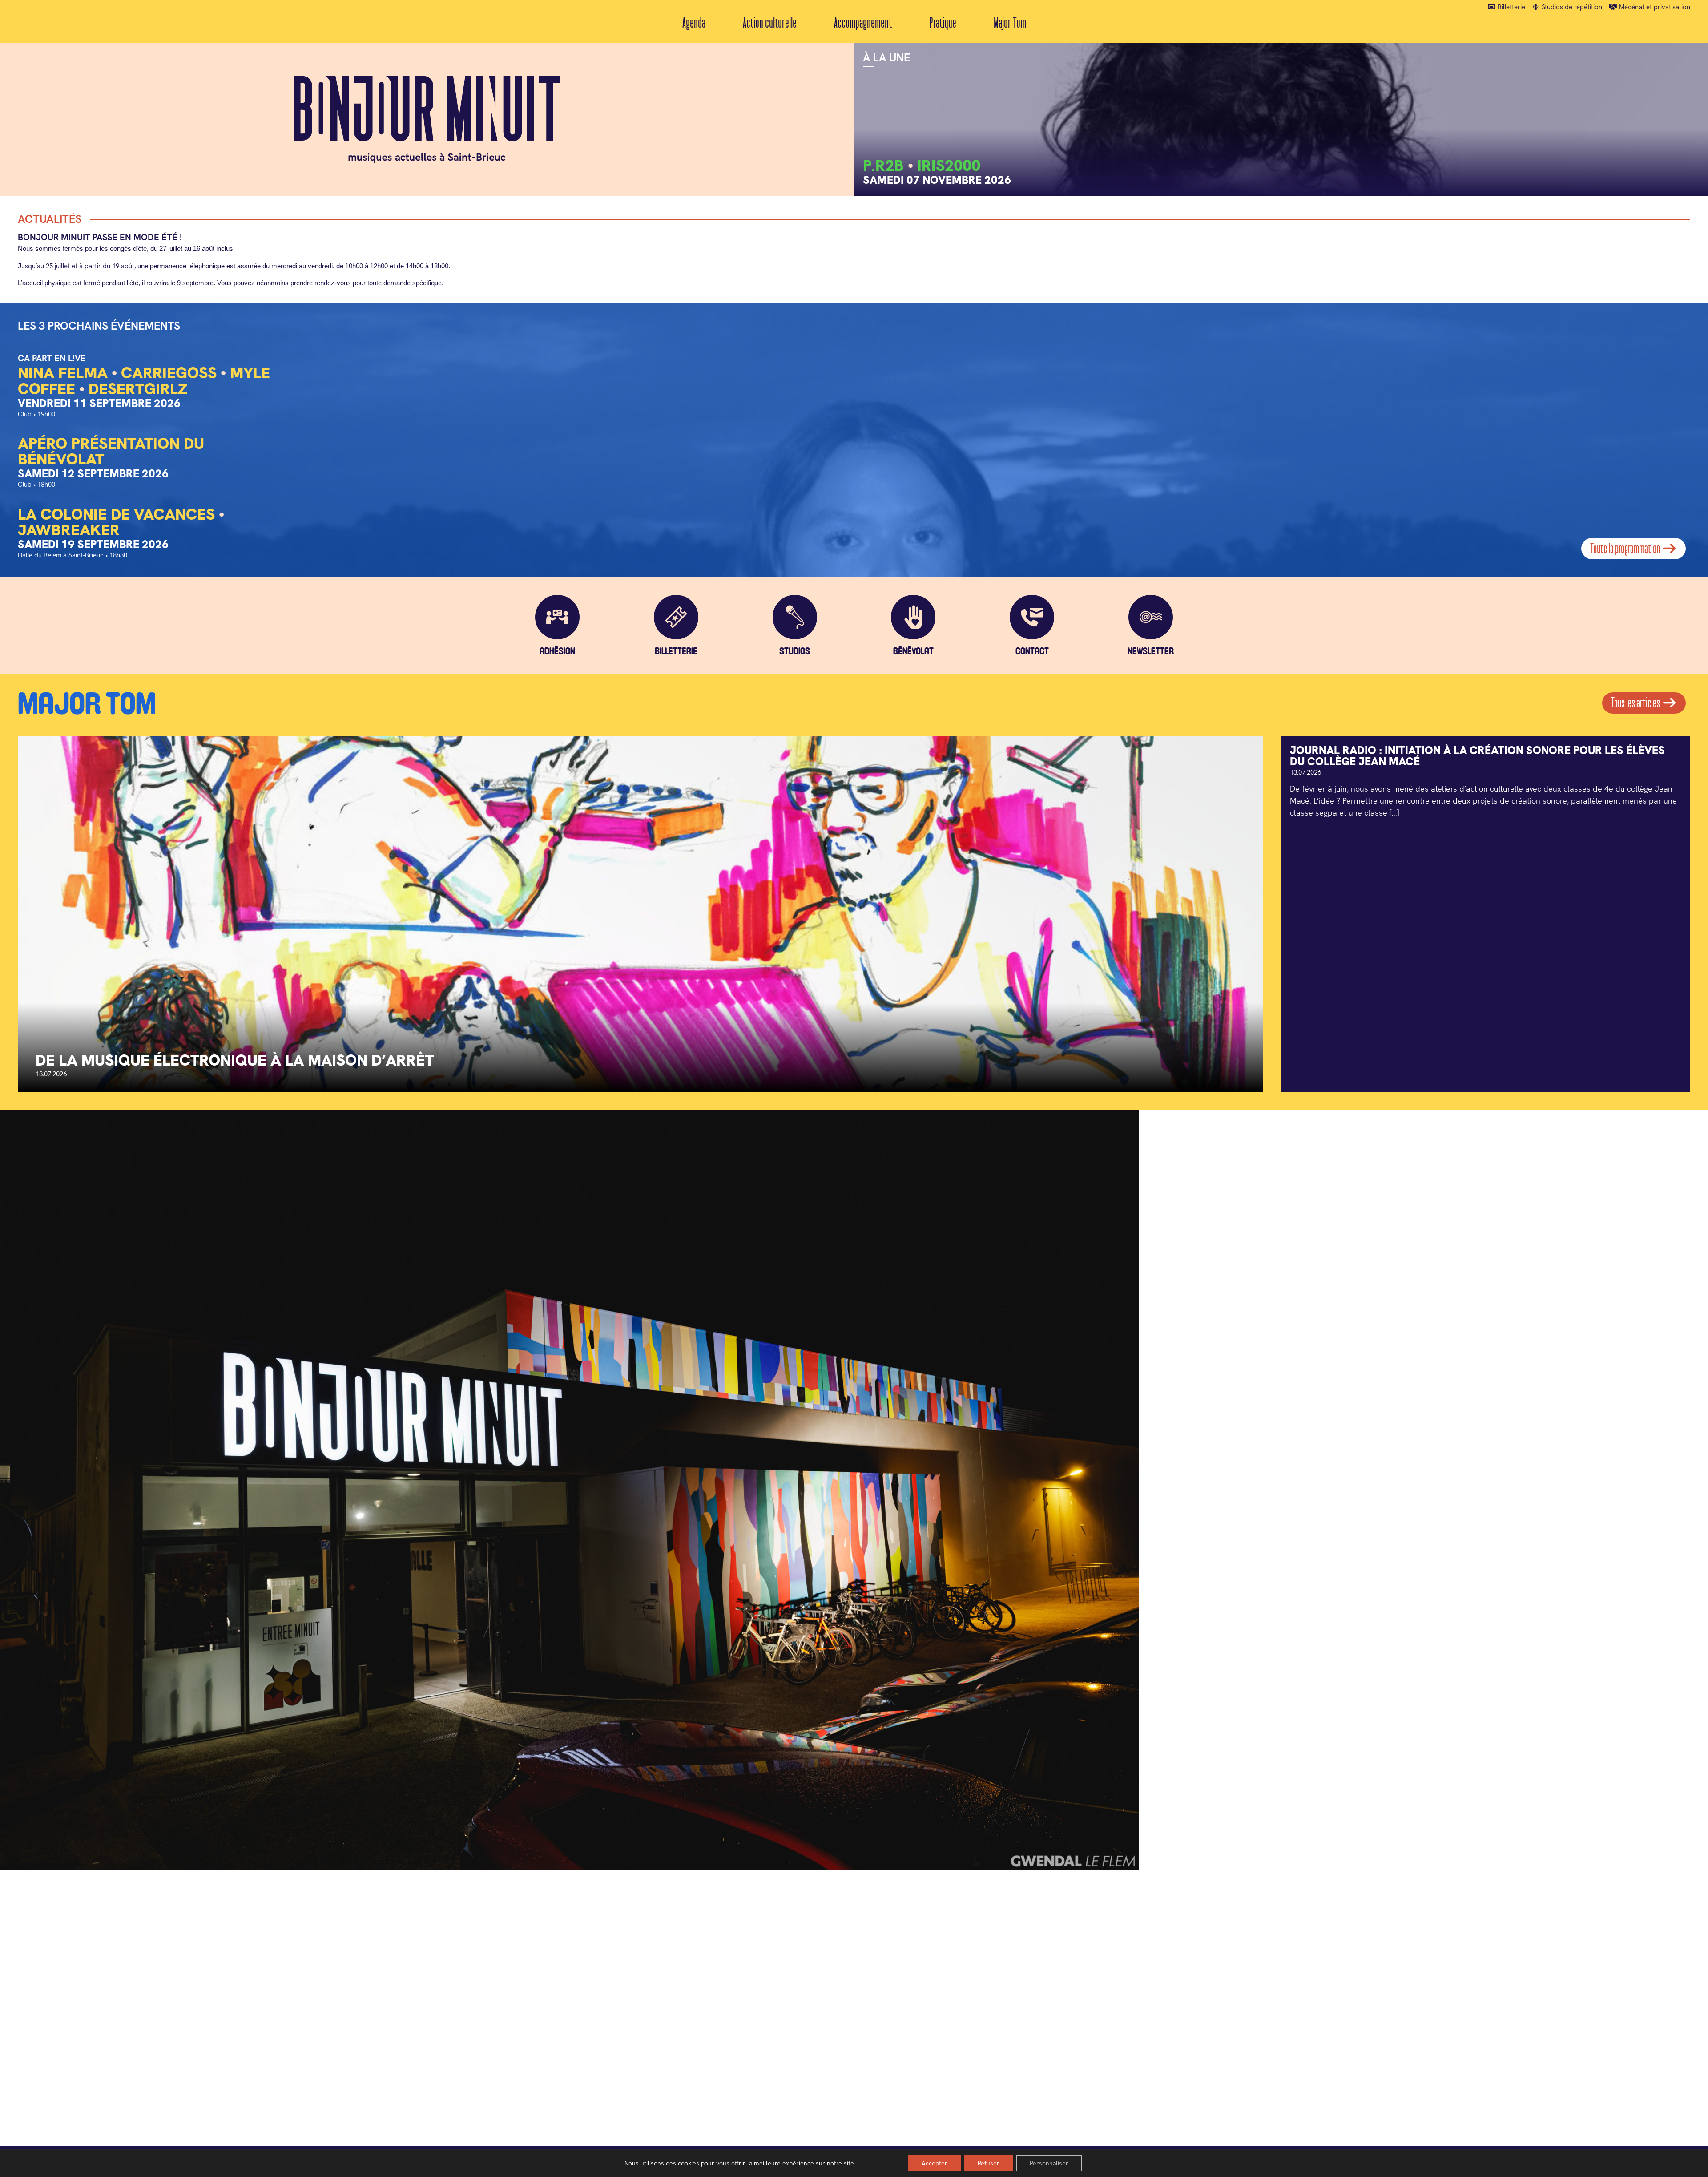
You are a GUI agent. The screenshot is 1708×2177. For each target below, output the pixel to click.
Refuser (989, 2163)
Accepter (935, 2163)
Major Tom (1010, 23)
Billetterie (1511, 7)
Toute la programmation (1626, 549)
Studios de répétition (1571, 7)
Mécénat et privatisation (1654, 7)
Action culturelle (770, 23)
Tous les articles (1636, 703)
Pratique (943, 23)
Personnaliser (1049, 2163)
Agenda (694, 23)
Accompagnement (863, 23)
